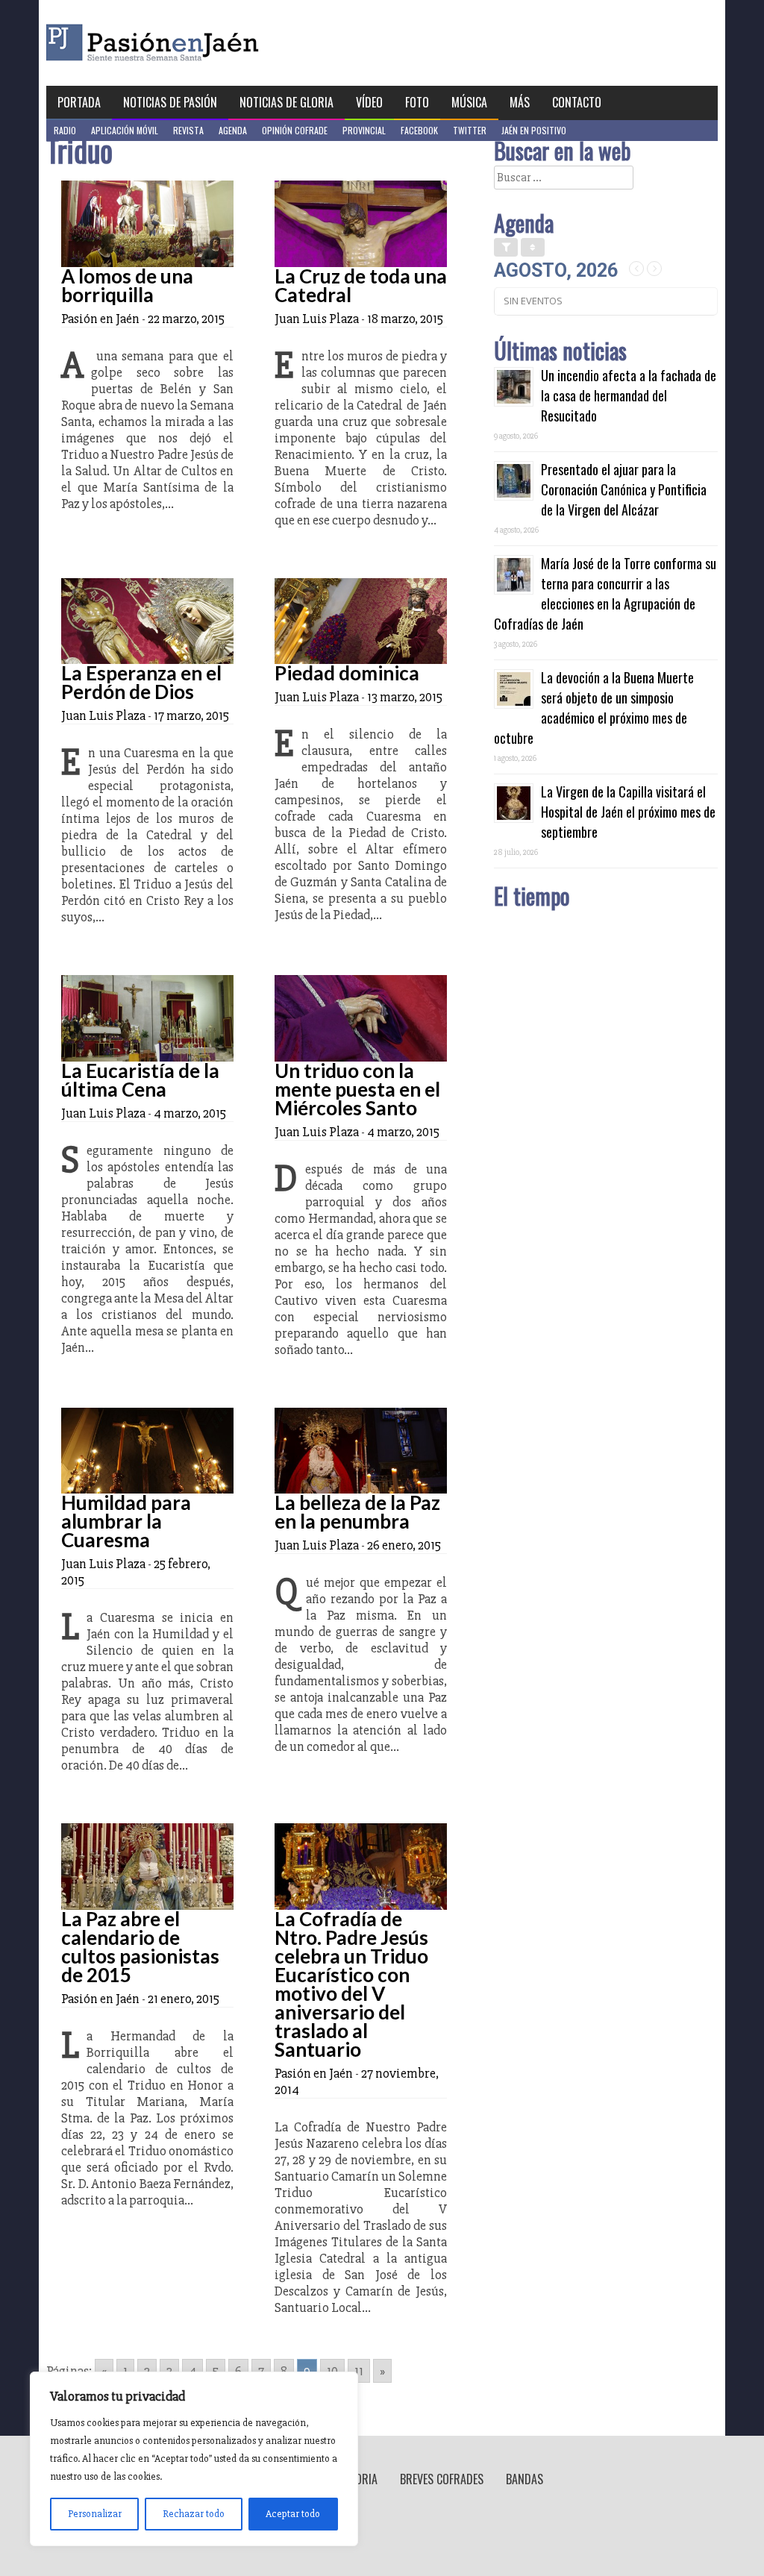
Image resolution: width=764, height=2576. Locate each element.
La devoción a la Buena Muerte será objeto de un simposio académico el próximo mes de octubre (594, 708)
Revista (188, 130)
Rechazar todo (194, 2514)
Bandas (525, 2479)
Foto (417, 102)
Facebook (419, 130)
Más (520, 102)
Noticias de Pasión (170, 102)
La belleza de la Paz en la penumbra (357, 1512)
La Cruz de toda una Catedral (361, 285)
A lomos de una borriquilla (127, 285)
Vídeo (369, 102)
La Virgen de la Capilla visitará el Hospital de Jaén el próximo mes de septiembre (628, 812)
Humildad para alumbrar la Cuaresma (126, 1521)
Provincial (364, 130)
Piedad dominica (347, 673)
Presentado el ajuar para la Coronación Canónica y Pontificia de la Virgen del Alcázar (624, 489)
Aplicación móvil (125, 130)
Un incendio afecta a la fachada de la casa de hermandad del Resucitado (629, 395)
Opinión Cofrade (295, 130)
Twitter (470, 130)
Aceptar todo (293, 2514)
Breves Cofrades (442, 2479)
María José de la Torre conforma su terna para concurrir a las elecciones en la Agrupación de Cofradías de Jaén (605, 593)
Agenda (233, 130)
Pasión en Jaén (192, 43)
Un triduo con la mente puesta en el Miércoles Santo (357, 1089)
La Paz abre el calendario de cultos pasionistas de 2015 (140, 1947)
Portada (79, 102)
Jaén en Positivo (534, 130)
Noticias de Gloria (286, 102)
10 (332, 2371)
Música (469, 102)
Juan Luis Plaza (317, 319)
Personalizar (95, 2514)
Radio (65, 130)
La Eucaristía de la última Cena (140, 1080)
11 (359, 2371)
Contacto (577, 102)
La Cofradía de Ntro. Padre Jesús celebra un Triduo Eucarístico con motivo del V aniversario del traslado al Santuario (351, 1984)
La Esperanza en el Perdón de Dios (141, 682)
